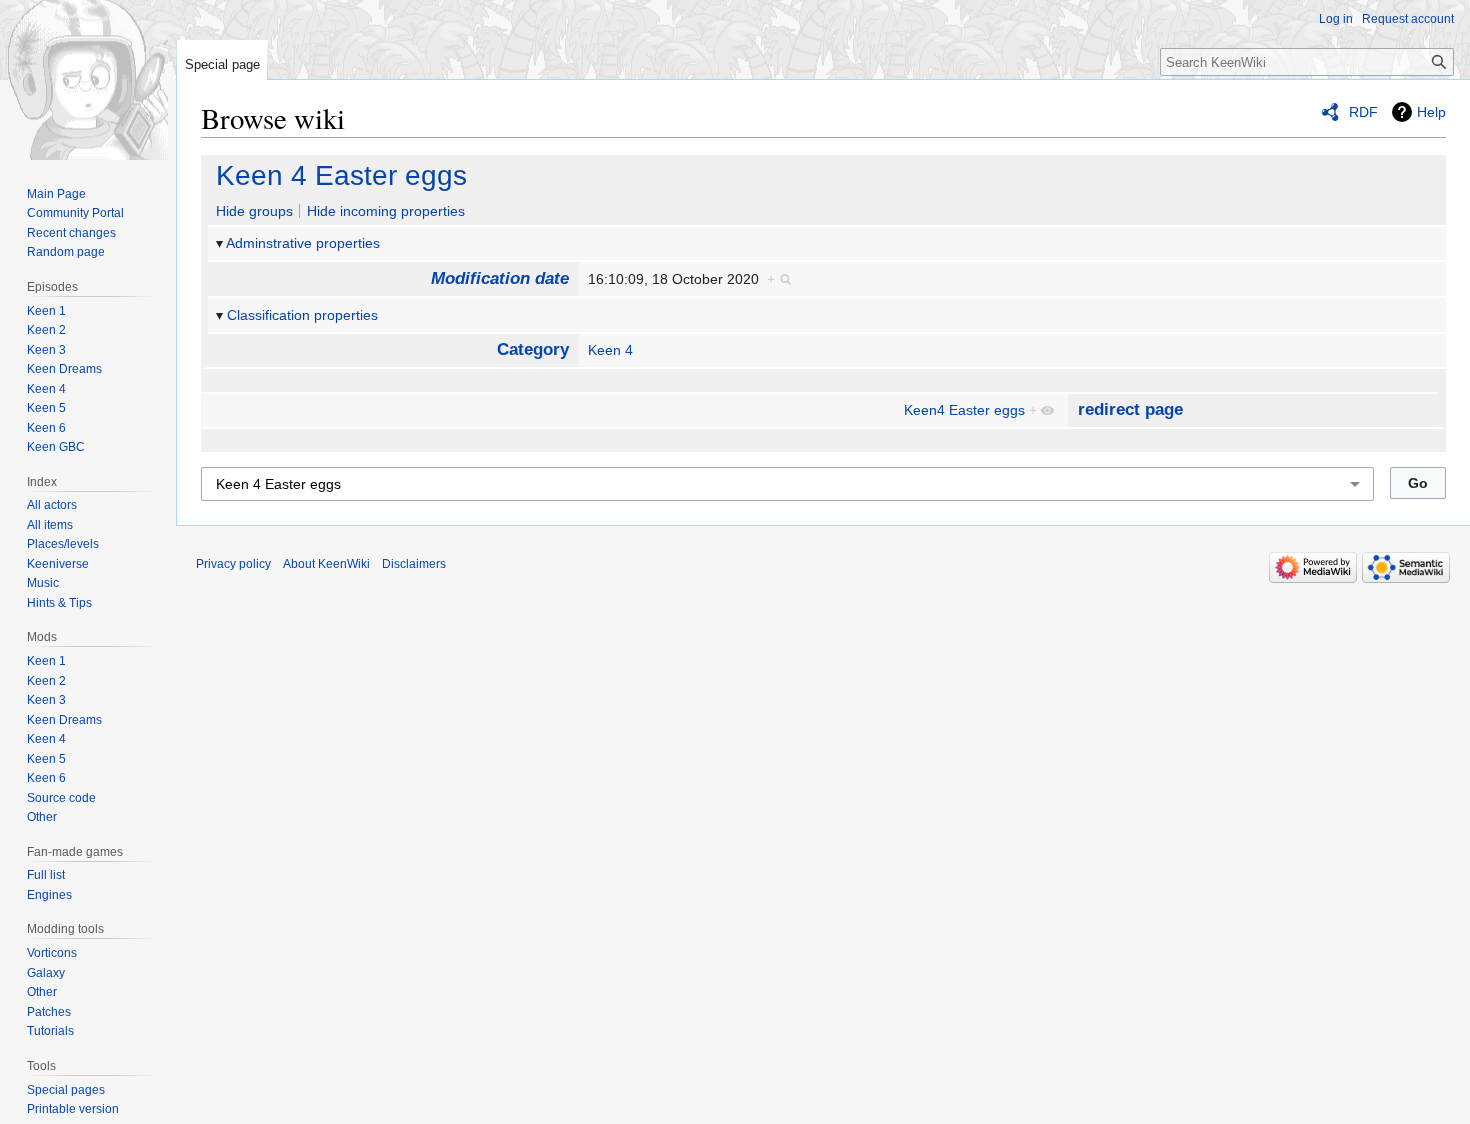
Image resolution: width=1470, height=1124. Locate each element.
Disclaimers (414, 564)
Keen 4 (610, 350)
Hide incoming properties (386, 211)
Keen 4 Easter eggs (341, 175)
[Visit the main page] (88, 80)
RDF (1363, 112)
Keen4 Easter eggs (964, 410)
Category (533, 349)
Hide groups (254, 211)
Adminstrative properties (303, 243)
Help (1431, 112)
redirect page (1130, 409)
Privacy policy (233, 564)
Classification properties (302, 315)
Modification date (500, 278)
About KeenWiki (326, 564)
